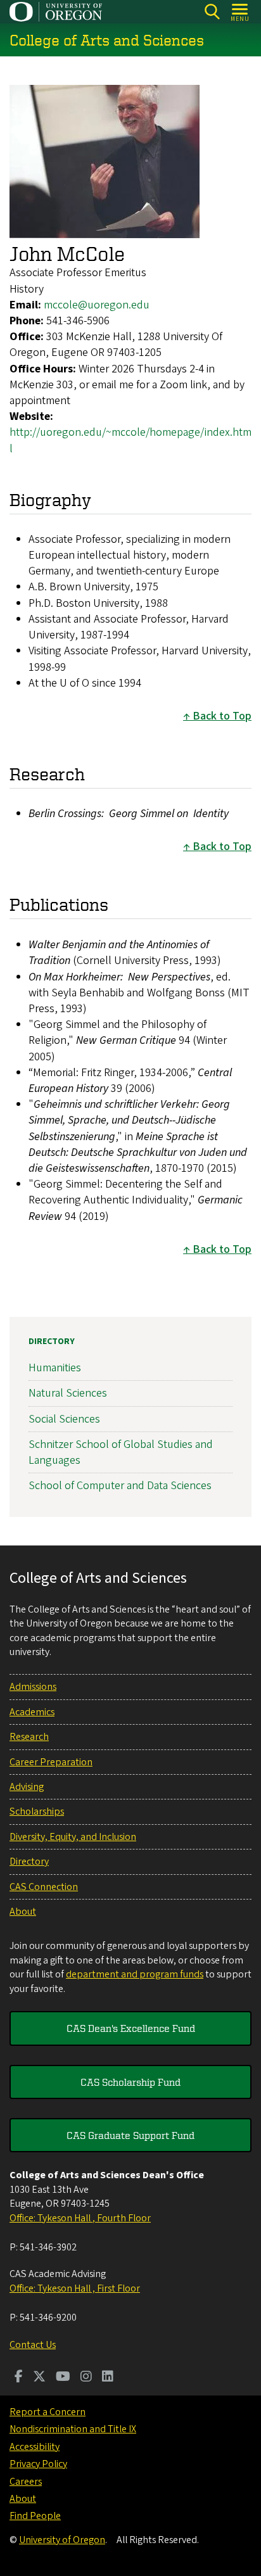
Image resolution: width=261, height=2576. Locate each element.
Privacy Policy (38, 2464)
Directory (52, 1342)
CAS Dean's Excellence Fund (131, 2028)
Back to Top (222, 716)
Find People (35, 2516)
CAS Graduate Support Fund (130, 2135)
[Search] (212, 12)
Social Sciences (64, 1419)
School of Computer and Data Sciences (120, 1486)
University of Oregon (62, 2540)
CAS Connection (44, 1887)
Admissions (33, 1687)
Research (29, 1737)
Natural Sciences (68, 1393)
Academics (32, 1712)
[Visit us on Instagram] (86, 2378)
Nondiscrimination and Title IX (73, 2429)
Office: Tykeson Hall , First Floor (75, 2288)
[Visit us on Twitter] (39, 2378)
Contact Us (33, 2345)
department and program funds (135, 1974)
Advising (27, 1787)
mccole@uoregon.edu (97, 305)
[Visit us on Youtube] (63, 2378)
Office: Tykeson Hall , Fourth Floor (80, 2218)
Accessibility (35, 2447)
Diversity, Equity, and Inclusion (73, 1837)
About (23, 1912)
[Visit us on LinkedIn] (108, 2378)
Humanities (55, 1368)
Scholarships (37, 1811)
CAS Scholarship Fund (130, 2082)
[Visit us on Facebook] (19, 2378)
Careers (26, 2482)
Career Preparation (51, 1762)
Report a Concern (48, 2412)
